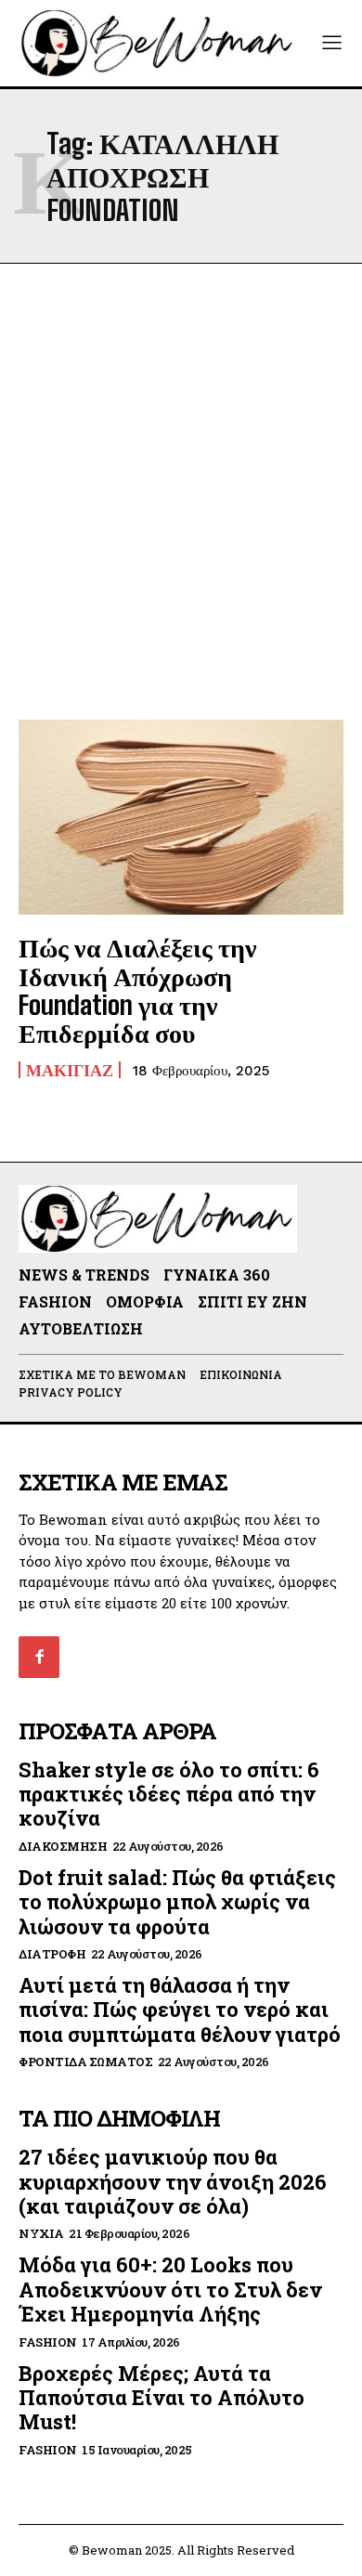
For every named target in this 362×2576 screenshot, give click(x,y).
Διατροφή (52, 1954)
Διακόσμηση (63, 1847)
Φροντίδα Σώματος (85, 2062)
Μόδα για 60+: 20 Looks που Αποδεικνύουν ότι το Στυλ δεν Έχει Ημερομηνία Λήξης (170, 2289)
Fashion (48, 2342)
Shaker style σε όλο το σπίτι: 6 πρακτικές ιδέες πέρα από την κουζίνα (169, 1794)
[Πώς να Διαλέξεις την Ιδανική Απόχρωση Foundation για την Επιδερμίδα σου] (181, 817)
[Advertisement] (181, 491)
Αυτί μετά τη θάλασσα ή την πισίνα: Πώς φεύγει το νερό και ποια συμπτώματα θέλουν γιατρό (180, 2010)
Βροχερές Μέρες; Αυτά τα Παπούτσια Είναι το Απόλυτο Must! (162, 2398)
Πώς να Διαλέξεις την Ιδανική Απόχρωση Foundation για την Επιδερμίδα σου (138, 990)
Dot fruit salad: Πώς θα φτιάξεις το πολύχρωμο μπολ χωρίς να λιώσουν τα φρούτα (177, 1902)
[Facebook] (39, 1657)
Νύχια (41, 2234)
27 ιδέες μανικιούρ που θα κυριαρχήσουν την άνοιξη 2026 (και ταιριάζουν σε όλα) (173, 2181)
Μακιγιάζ (70, 1070)
